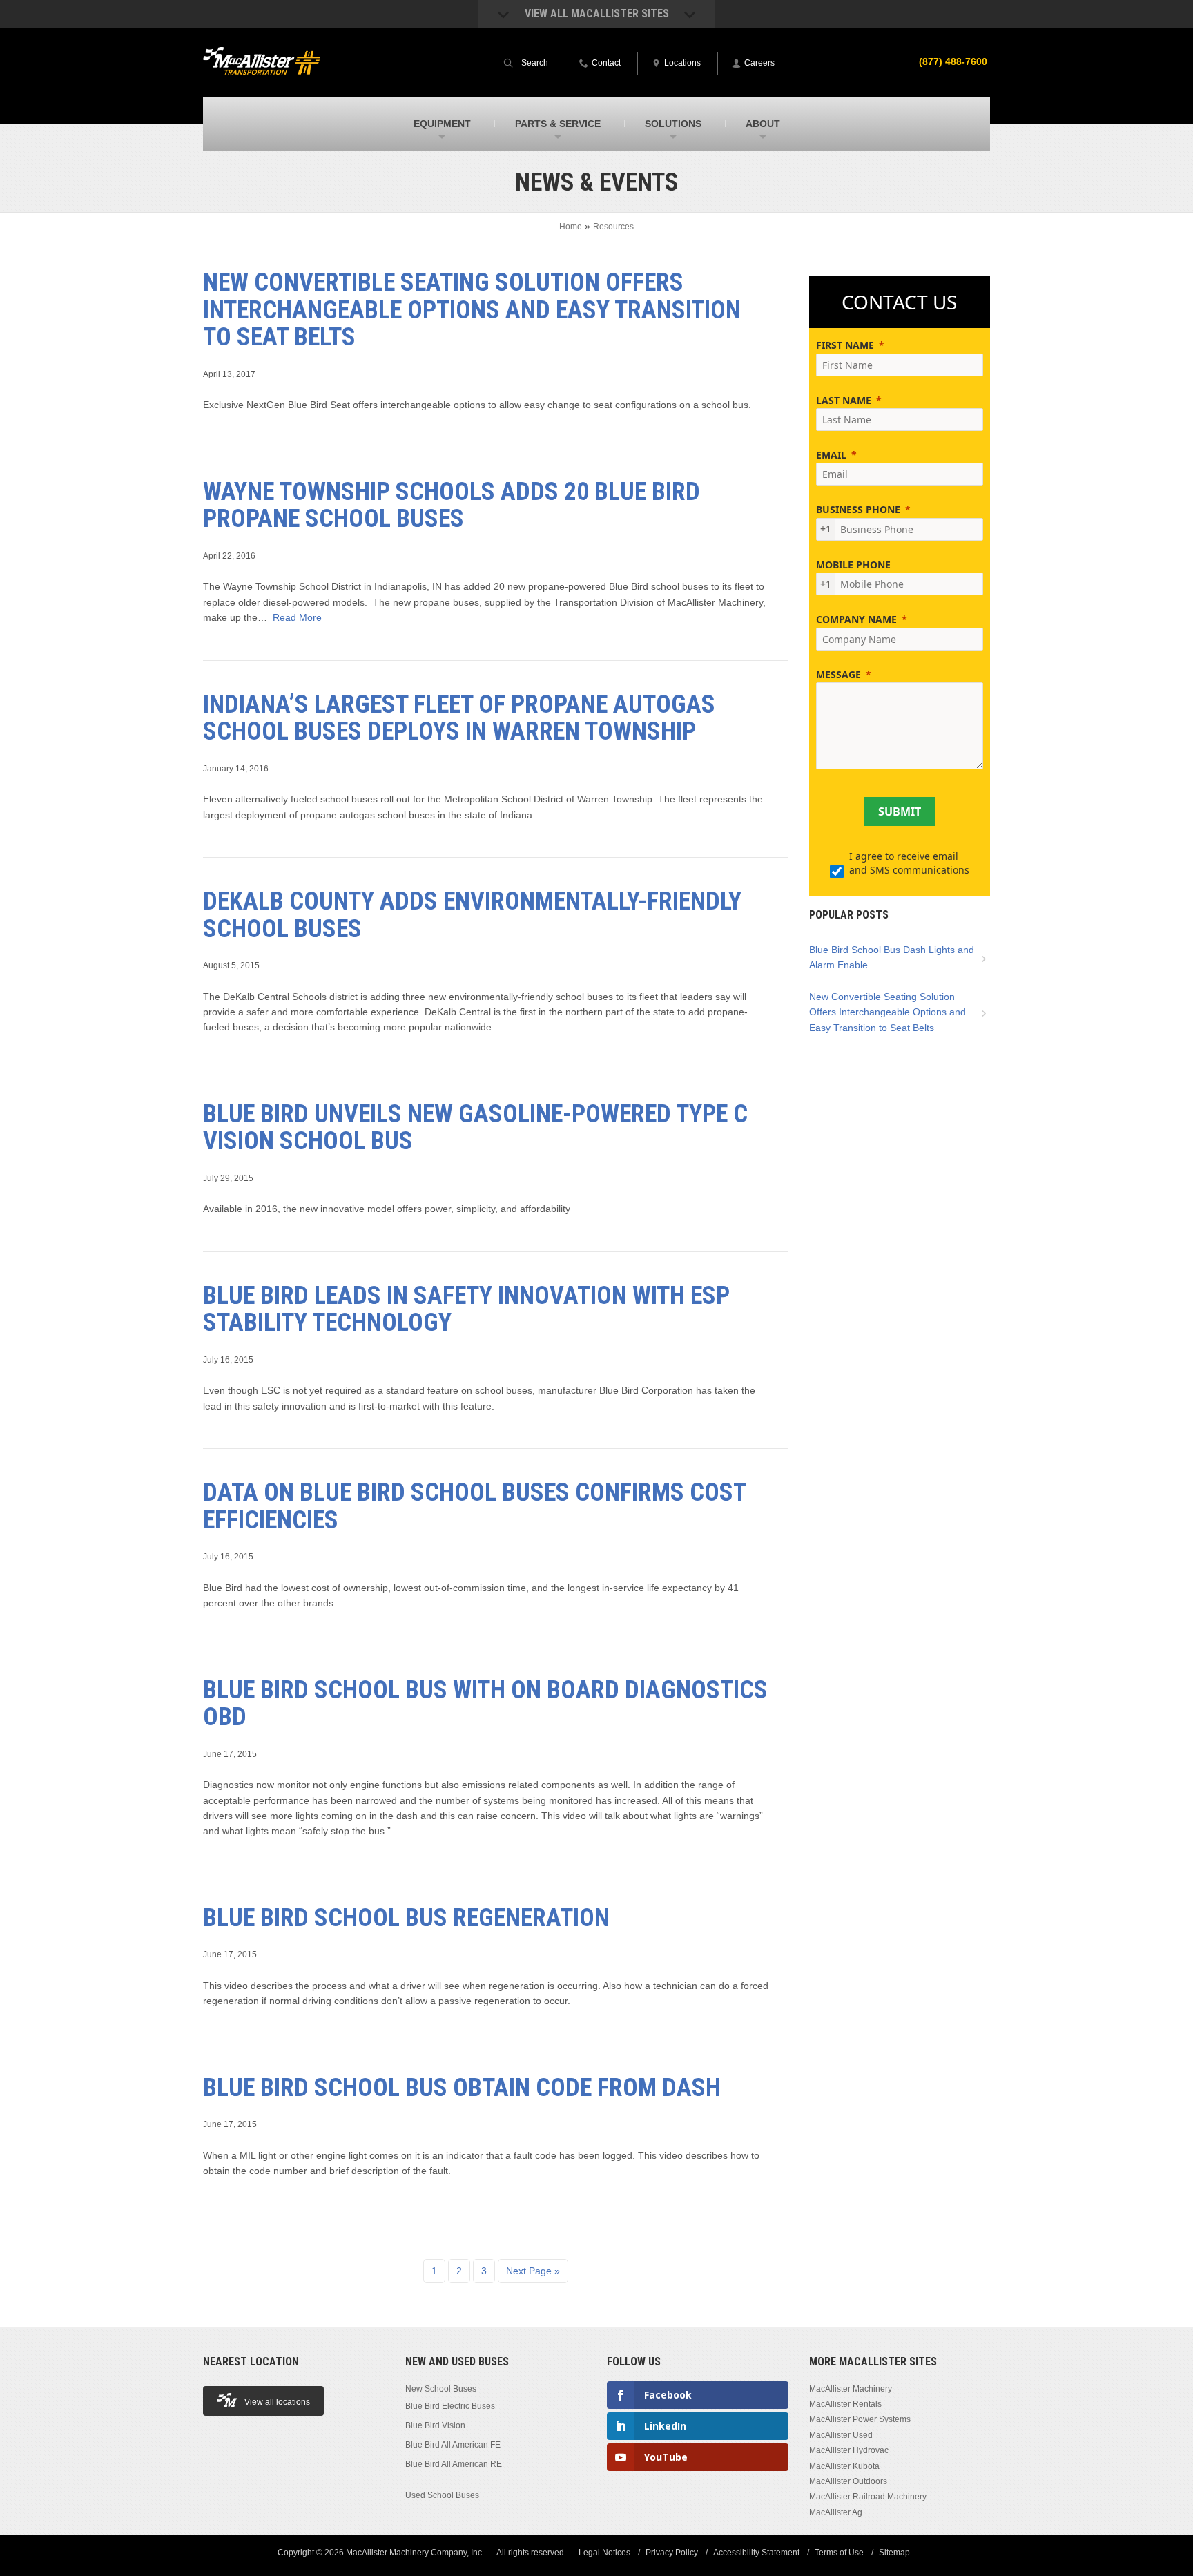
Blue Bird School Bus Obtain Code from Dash (462, 2088)
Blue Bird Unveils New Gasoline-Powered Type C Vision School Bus (475, 1128)
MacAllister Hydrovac (849, 2450)
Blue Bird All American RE (454, 2464)
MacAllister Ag (836, 2512)
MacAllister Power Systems (860, 2419)
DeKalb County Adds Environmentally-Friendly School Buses (472, 915)
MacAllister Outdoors (848, 2481)
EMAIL (831, 455)
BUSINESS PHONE (858, 509)
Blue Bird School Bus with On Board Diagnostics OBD (485, 1704)
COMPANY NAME (856, 619)
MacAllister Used (841, 2435)
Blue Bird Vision (435, 2425)
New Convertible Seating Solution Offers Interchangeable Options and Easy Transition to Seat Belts (472, 310)
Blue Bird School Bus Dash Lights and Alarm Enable (892, 957)
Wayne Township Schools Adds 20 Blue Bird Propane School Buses (452, 506)
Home (571, 227)
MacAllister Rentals (845, 2404)
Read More (297, 617)
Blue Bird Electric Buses (450, 2406)
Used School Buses (442, 2495)
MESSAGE (838, 674)
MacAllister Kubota (844, 2466)
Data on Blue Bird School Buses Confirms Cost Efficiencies (474, 1506)
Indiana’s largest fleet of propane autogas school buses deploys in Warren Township (459, 718)
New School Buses (441, 2388)
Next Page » (533, 2271)
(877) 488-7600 (953, 61)
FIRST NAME (845, 345)
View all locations (277, 2402)
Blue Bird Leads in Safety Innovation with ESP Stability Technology (466, 1309)
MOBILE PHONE (853, 565)
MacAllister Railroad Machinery (868, 2497)
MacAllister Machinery (851, 2388)
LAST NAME (844, 400)
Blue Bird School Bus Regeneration (406, 1918)
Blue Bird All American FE (453, 2445)
